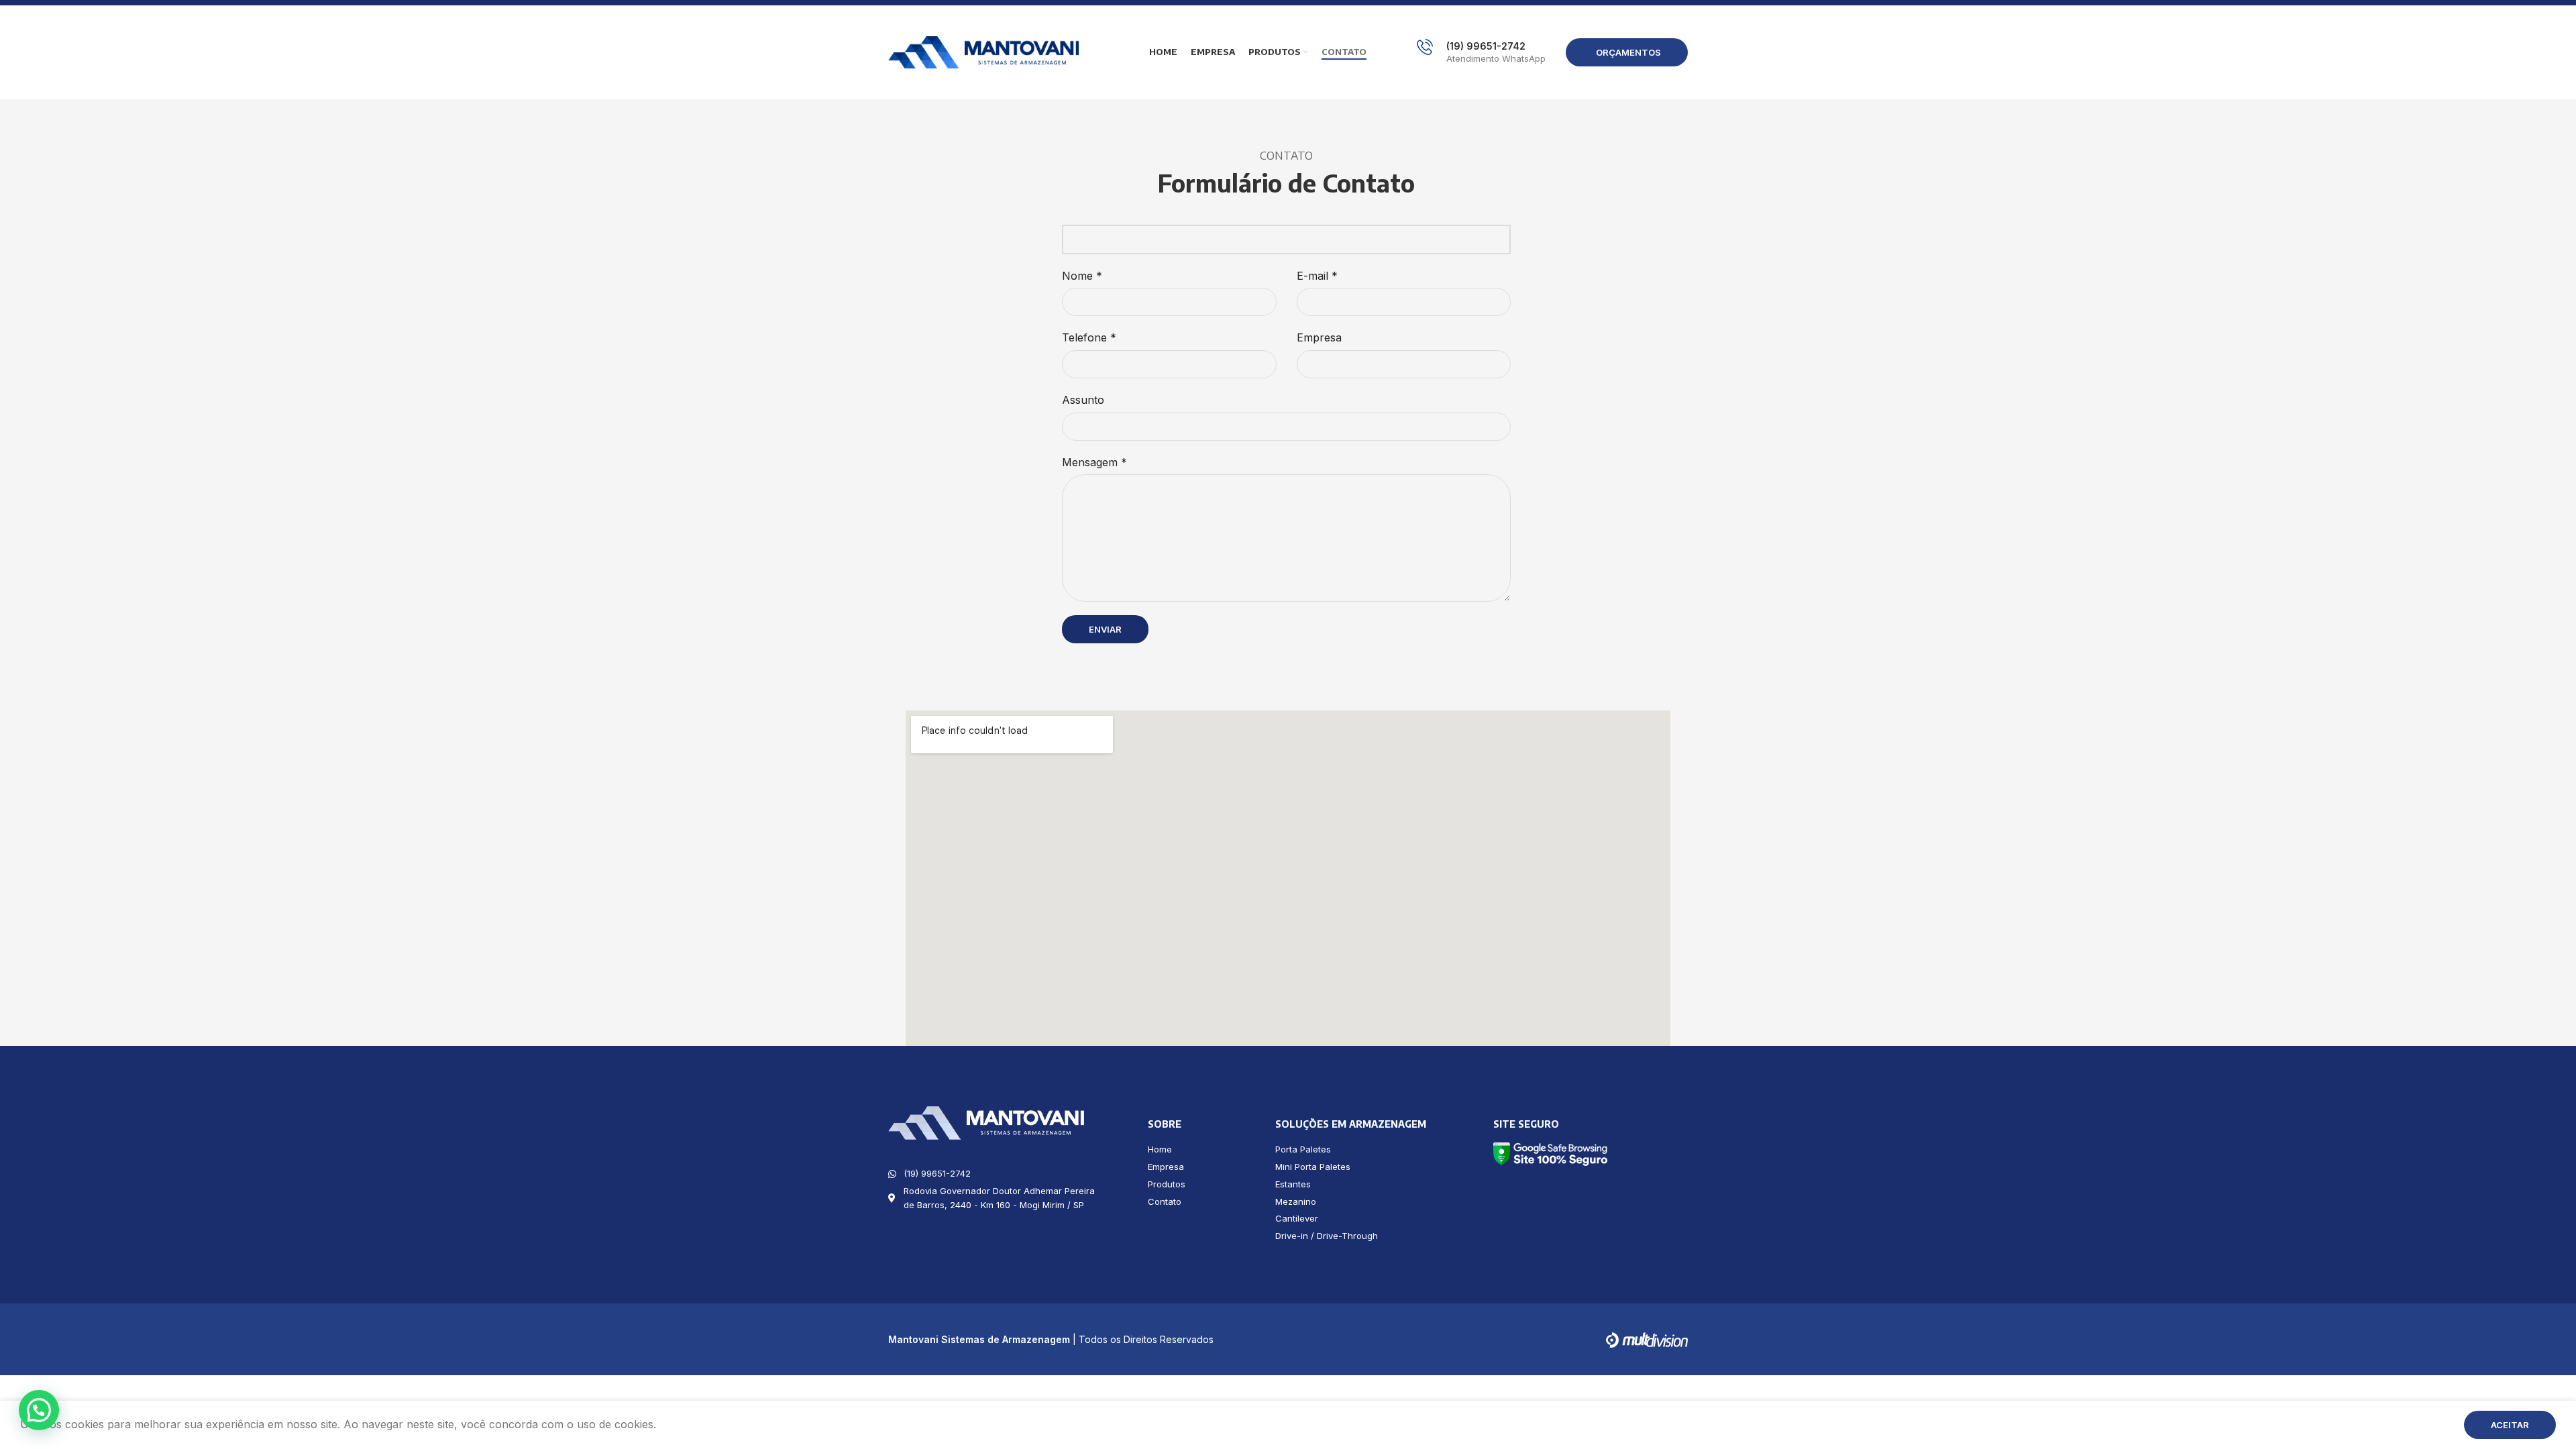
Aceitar (2510, 1425)
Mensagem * (1094, 462)
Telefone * (1089, 337)
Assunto (1083, 400)
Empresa (1319, 337)
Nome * (1082, 276)
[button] (39, 1410)
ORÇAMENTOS (1628, 52)
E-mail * (1317, 276)
